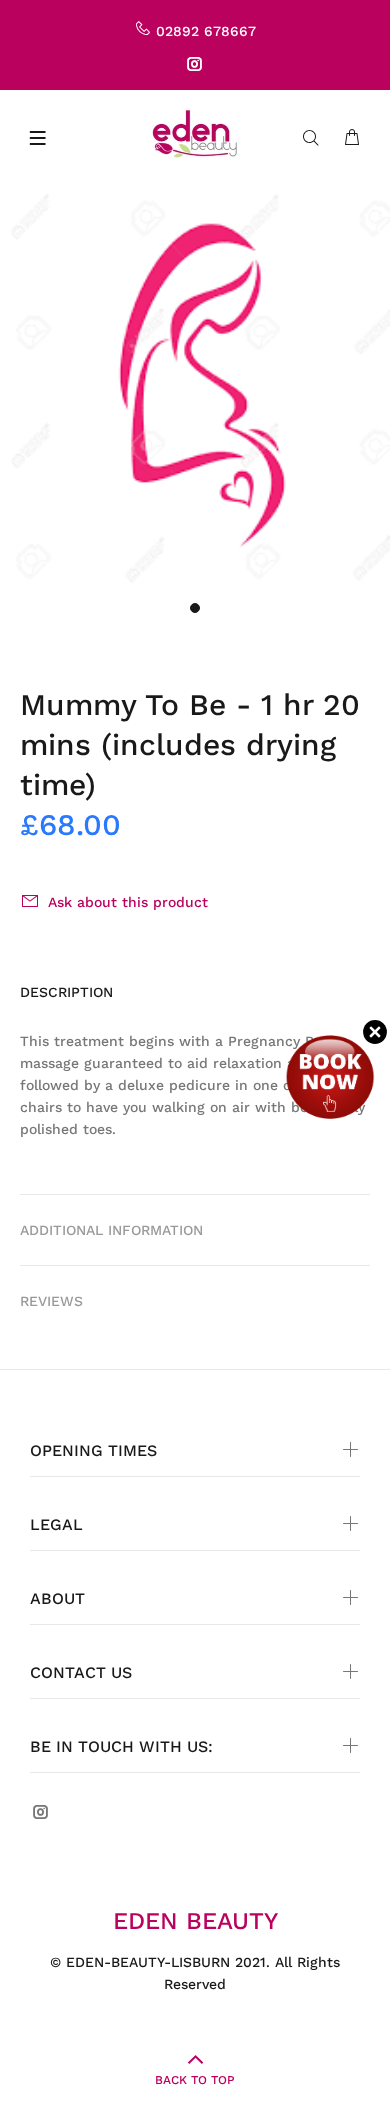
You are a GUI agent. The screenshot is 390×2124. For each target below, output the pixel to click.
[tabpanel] (195, 388)
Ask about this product (128, 902)
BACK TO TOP (195, 2080)
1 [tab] (195, 608)
